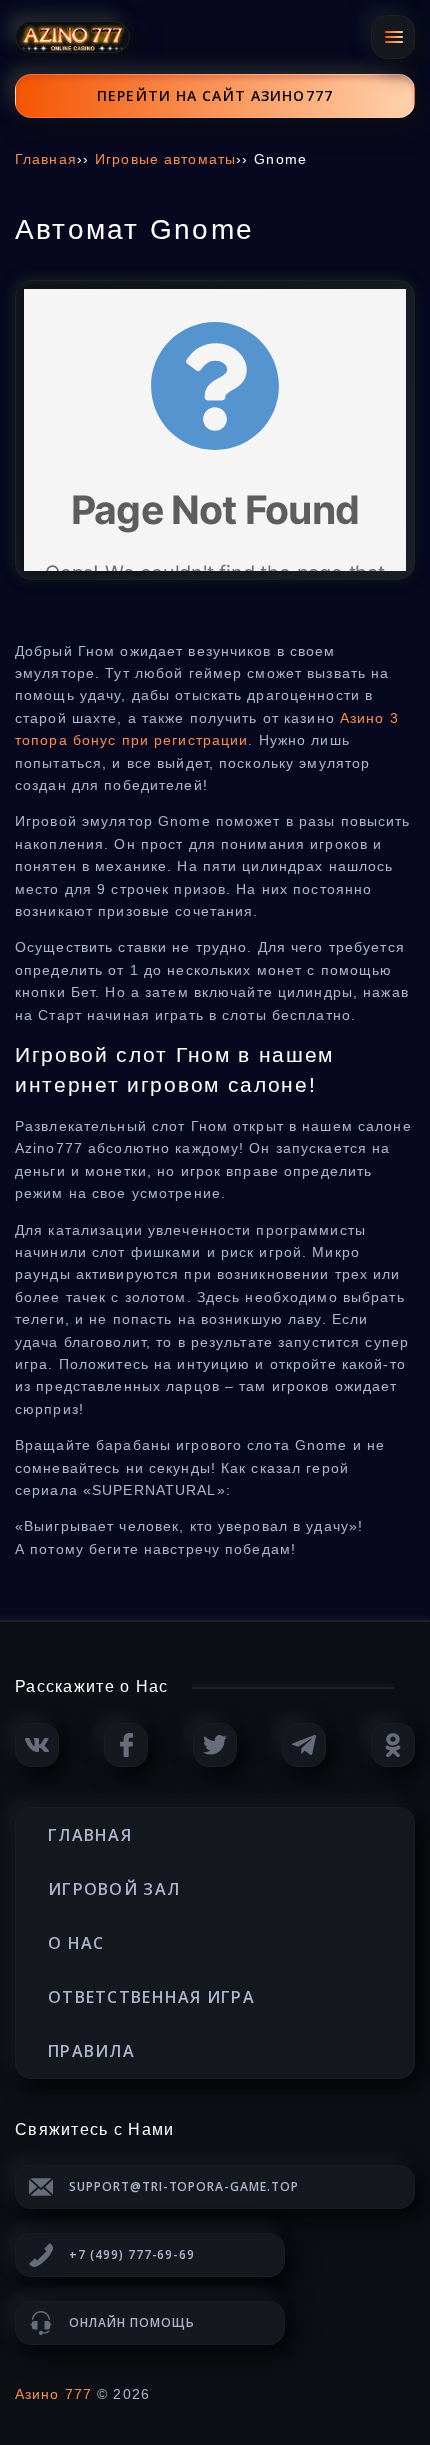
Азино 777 (53, 2394)
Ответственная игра (151, 1997)
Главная (90, 1835)
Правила (91, 2051)
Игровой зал (114, 1889)
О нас (76, 1943)
